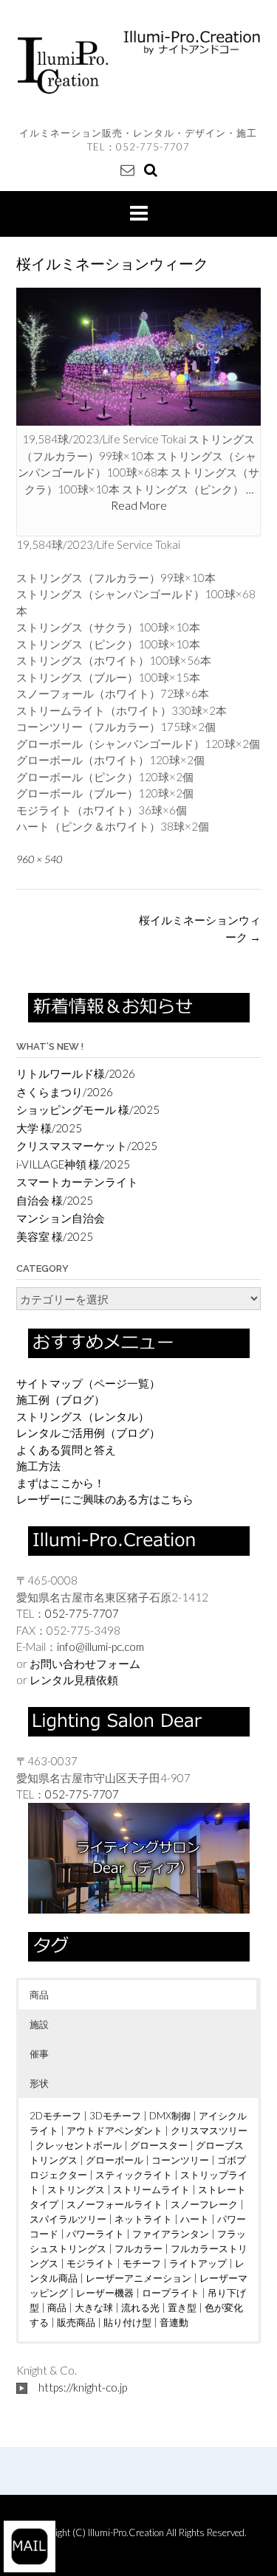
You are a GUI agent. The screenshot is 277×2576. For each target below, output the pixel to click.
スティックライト (134, 2175)
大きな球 (94, 2307)
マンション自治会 (61, 1218)
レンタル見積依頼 (74, 1680)
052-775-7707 (153, 147)
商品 (57, 2307)
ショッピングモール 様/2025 (88, 1109)
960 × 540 (39, 859)
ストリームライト (151, 2189)
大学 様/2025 (49, 1128)
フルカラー (138, 2248)
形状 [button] (39, 2083)
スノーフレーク (204, 2204)
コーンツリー (180, 2160)
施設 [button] (39, 2024)
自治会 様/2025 (55, 1200)
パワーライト (95, 2234)
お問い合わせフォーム (85, 1663)
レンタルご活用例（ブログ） (88, 1433)
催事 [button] (39, 2054)
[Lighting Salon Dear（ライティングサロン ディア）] (139, 1857)
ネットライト (143, 2219)
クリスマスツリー (209, 2130)
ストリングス (76, 2189)
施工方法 (38, 1466)
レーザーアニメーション (138, 2278)
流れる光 (140, 2307)
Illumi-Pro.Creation (127, 2532)
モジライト (90, 2263)
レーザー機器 (105, 2293)
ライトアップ (198, 2263)
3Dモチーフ (115, 2116)
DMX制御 (170, 2116)
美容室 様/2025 (55, 1236)
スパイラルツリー (68, 2219)
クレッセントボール (79, 2145)
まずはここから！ (61, 1483)
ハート (195, 2219)
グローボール (114, 2160)
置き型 (182, 2307)
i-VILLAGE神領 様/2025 (73, 1164)
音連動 (174, 2322)
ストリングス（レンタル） (83, 1416)
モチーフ (142, 2263)
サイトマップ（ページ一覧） (88, 1383)
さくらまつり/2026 (65, 1092)
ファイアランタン (171, 2234)
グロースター (159, 2145)
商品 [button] (39, 1995)
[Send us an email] (127, 169)
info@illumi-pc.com (100, 1647)
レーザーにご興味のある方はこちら (105, 1499)
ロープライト (171, 2293)
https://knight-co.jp (83, 2387)
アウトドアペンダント (114, 2130)
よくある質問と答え (66, 1450)
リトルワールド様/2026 (76, 1073)
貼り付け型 (127, 2322)
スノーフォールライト (114, 2204)
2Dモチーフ (55, 2116)
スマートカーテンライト (77, 1182)
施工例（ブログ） (61, 1399)
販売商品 (76, 2322)
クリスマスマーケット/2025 (87, 1146)
